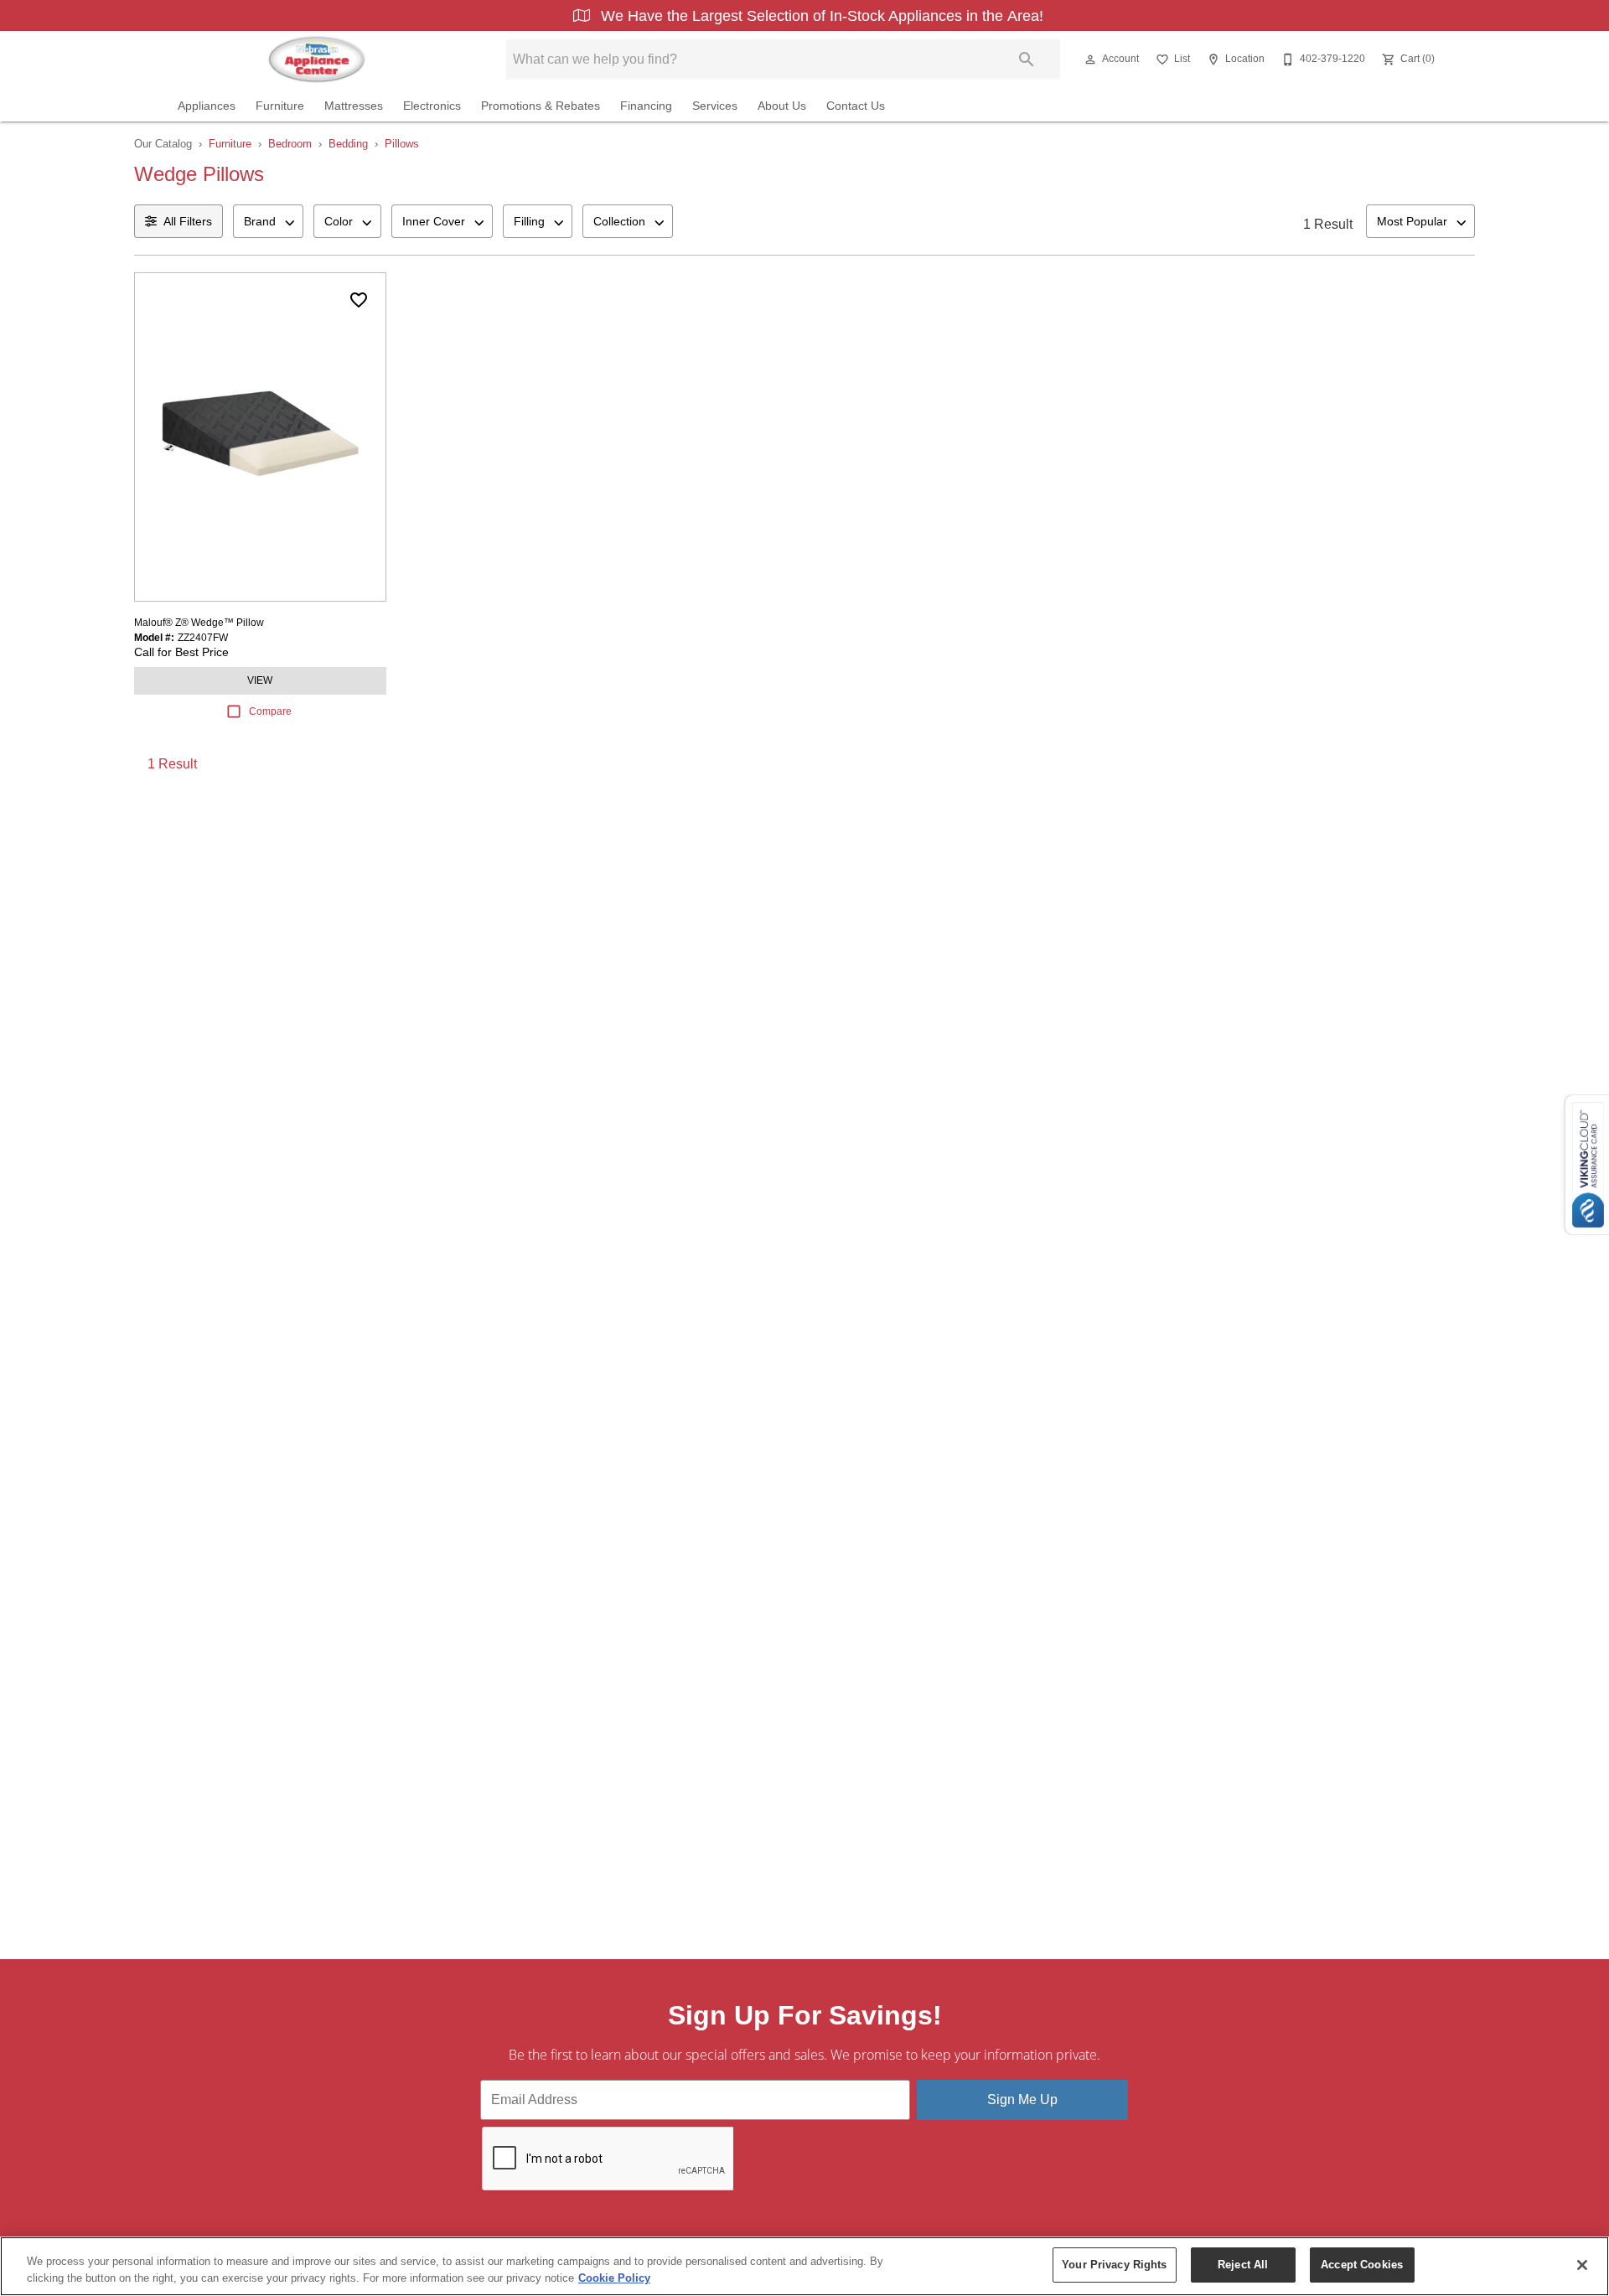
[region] (804, 2266)
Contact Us (856, 106)
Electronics (432, 106)
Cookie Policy (614, 2278)
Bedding (348, 144)
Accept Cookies (1362, 2265)
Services (715, 106)
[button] (1090, 59)
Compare (270, 711)
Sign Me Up (1022, 2099)
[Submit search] (1027, 59)
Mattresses (354, 106)
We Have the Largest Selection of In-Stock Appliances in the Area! (820, 16)
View (260, 680)
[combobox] (268, 221)
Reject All (1243, 2265)
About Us (782, 106)
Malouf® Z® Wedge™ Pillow (199, 623)
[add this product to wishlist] (359, 300)
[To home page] (316, 59)
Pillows (402, 144)
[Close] (1582, 2265)
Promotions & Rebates (541, 106)
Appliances (207, 106)
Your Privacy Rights (1114, 2265)
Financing (646, 106)
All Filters (188, 221)
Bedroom (290, 144)
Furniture (280, 106)
